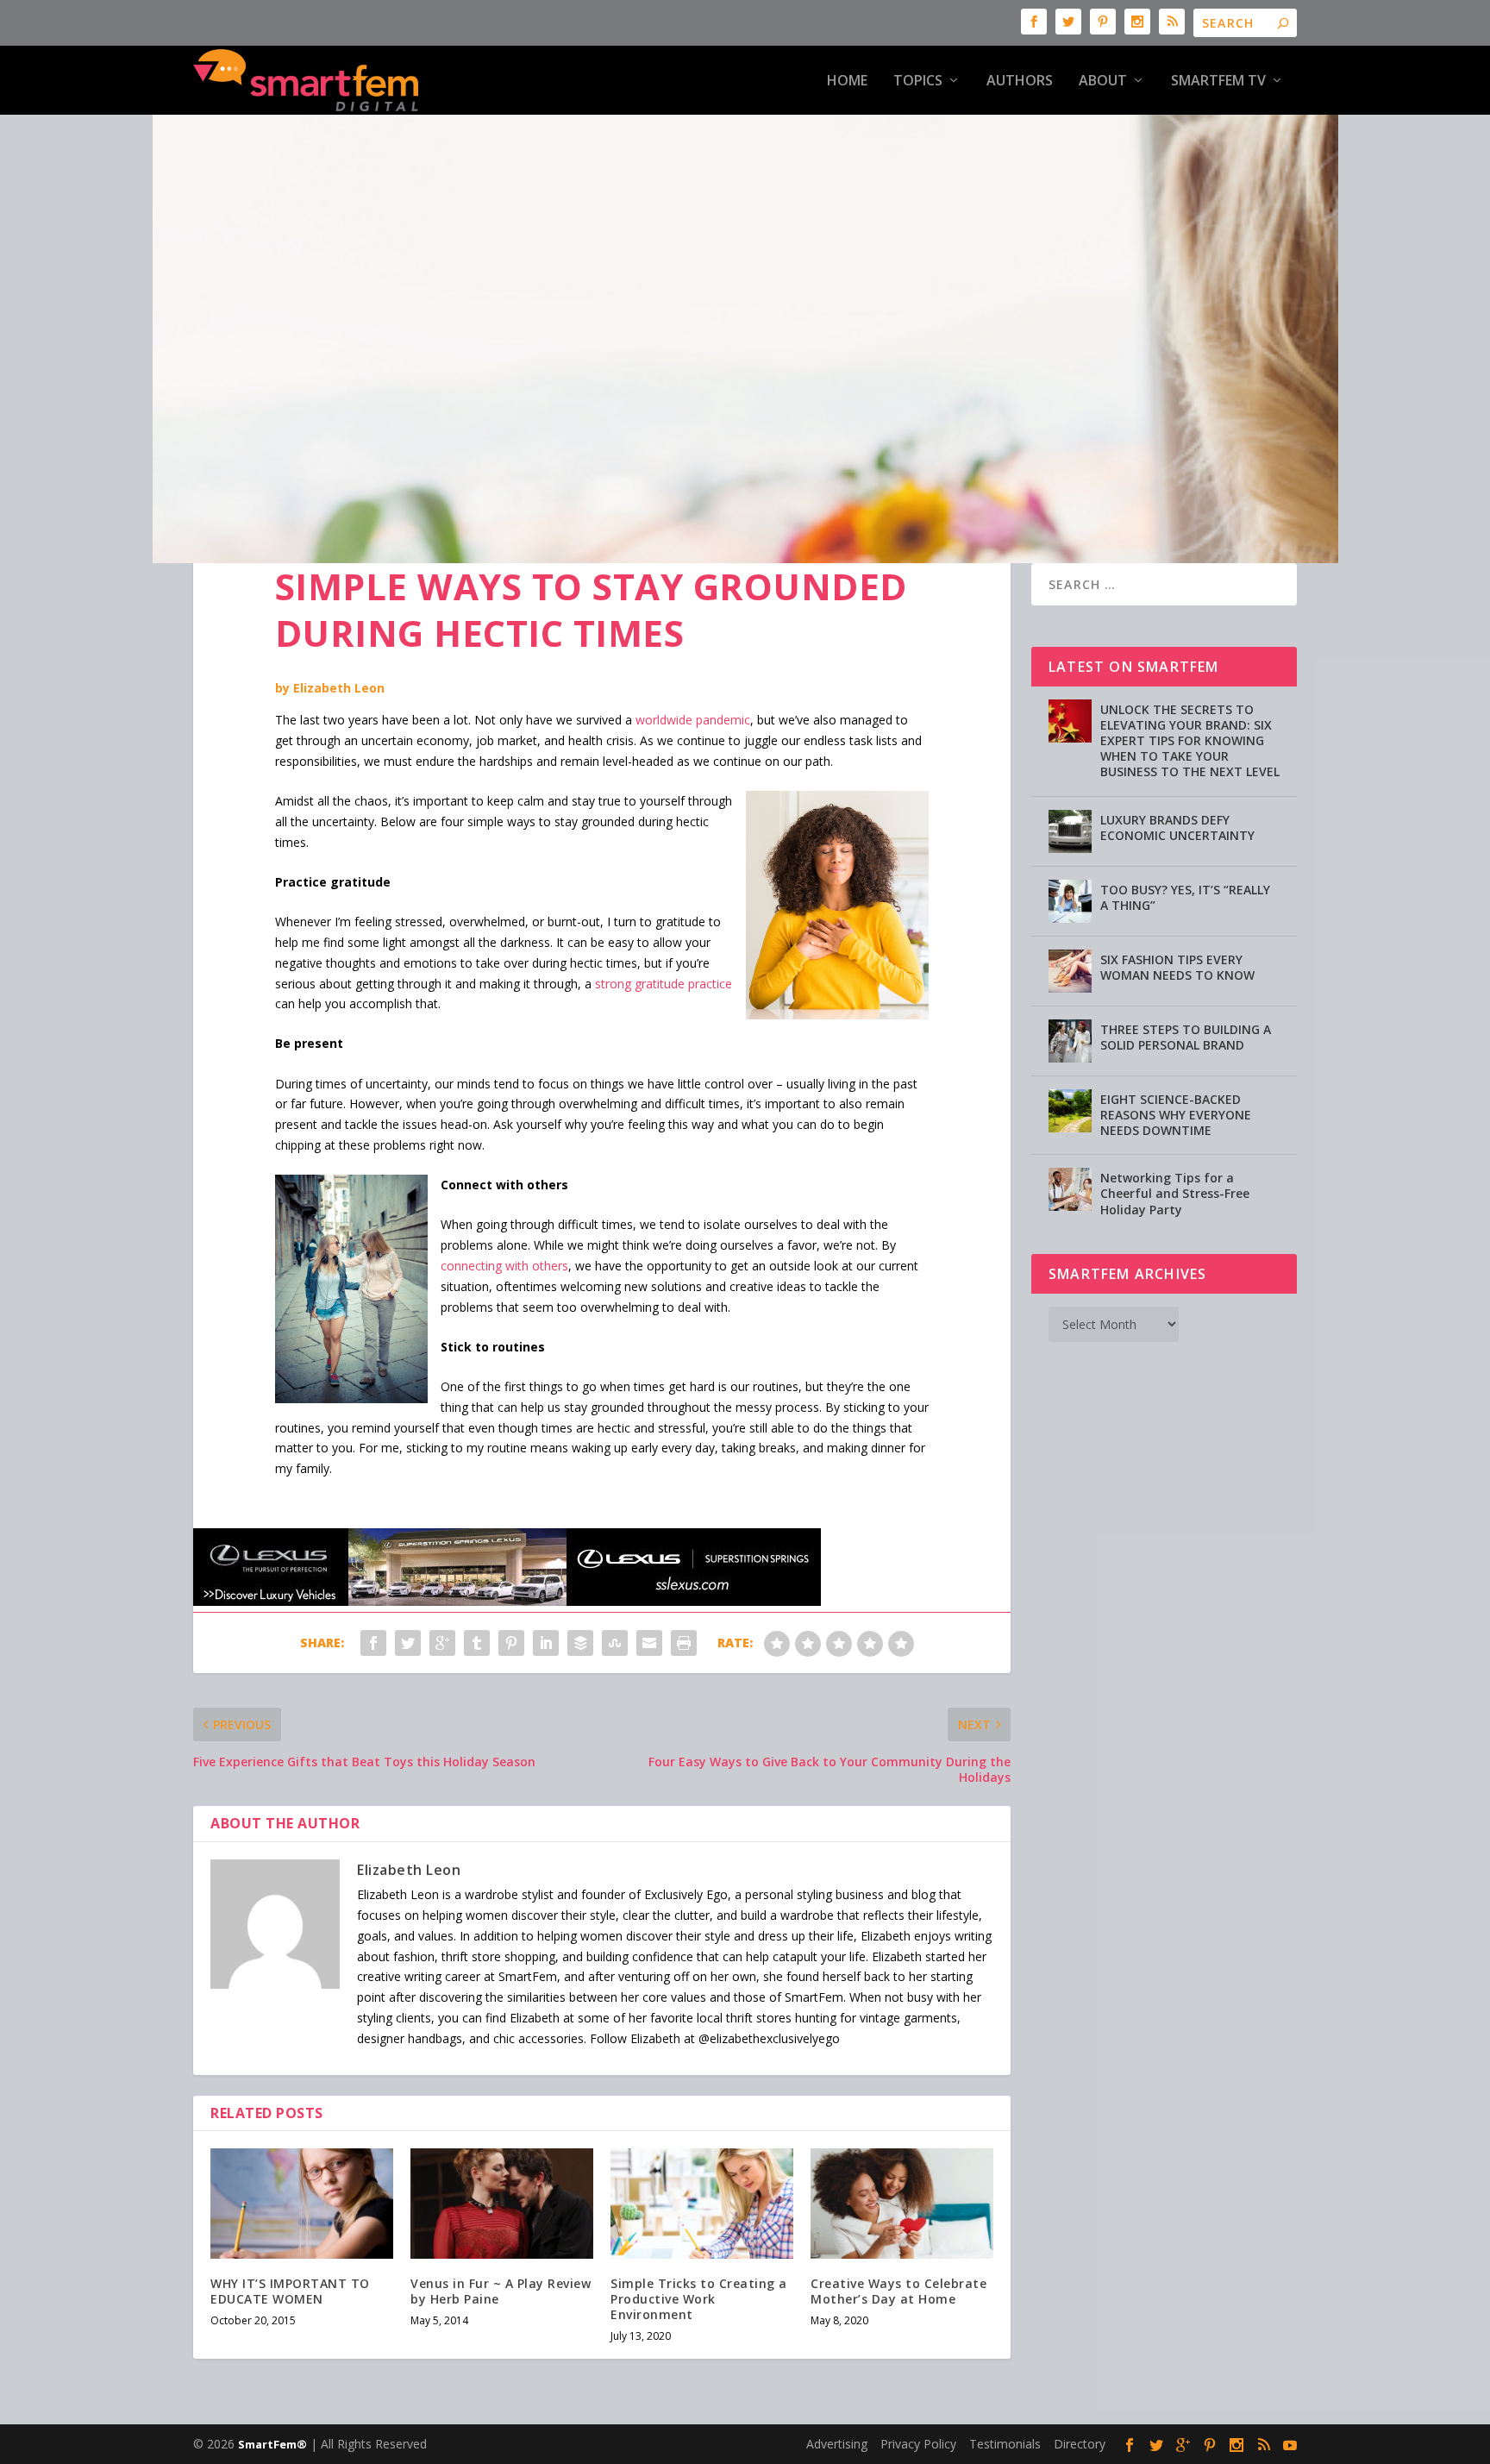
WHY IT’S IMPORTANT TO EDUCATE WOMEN (290, 2291)
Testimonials (1005, 2444)
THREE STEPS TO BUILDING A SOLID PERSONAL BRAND (1186, 1037)
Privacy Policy (918, 2444)
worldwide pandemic (693, 720)
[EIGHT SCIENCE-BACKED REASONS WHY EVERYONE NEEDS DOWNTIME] (1070, 1111)
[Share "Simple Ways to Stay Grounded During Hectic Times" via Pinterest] (511, 1643)
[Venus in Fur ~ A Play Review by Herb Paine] (502, 2203)
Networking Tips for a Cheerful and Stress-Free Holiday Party (1175, 1193)
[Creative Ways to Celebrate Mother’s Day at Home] (902, 2203)
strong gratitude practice (664, 984)
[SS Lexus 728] (507, 1601)
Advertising (837, 2444)
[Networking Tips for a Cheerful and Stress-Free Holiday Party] (1070, 1189)
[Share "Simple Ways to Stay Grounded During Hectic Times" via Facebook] (373, 1643)
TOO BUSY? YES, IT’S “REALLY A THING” (1185, 897)
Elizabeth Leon (339, 688)
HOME (847, 82)
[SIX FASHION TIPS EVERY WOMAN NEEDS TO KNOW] (1070, 971)
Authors (1020, 82)
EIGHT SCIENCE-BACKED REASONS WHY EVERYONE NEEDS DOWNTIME (1176, 1115)
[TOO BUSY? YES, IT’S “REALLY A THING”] (1070, 901)
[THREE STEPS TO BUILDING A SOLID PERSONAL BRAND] (1070, 1041)
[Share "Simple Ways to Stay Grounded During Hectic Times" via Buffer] (580, 1643)
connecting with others (504, 1266)
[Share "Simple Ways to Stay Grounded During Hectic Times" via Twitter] (408, 1643)
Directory (1080, 2444)
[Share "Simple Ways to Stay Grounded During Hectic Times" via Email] (649, 1643)
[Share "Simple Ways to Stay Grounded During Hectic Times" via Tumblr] (477, 1643)
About (1103, 82)
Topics (918, 82)
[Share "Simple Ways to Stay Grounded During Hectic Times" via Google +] (442, 1643)
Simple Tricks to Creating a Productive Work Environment (699, 2299)
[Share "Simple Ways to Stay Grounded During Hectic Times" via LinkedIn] (546, 1643)
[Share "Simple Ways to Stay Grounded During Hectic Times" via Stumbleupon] (615, 1643)
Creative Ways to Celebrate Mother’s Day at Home (898, 2291)
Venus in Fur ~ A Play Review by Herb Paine (501, 2291)
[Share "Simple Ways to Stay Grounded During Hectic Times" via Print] (684, 1643)
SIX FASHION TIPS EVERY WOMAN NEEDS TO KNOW (1177, 967)
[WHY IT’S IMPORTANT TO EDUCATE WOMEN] (302, 2203)
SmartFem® (272, 2444)
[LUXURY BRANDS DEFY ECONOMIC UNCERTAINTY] (1070, 831)
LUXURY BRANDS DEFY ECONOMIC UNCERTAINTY (1177, 828)
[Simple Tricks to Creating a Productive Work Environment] (702, 2203)
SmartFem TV (1218, 82)
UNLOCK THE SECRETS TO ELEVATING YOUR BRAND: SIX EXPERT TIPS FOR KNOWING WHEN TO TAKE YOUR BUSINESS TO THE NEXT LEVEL (1190, 741)
